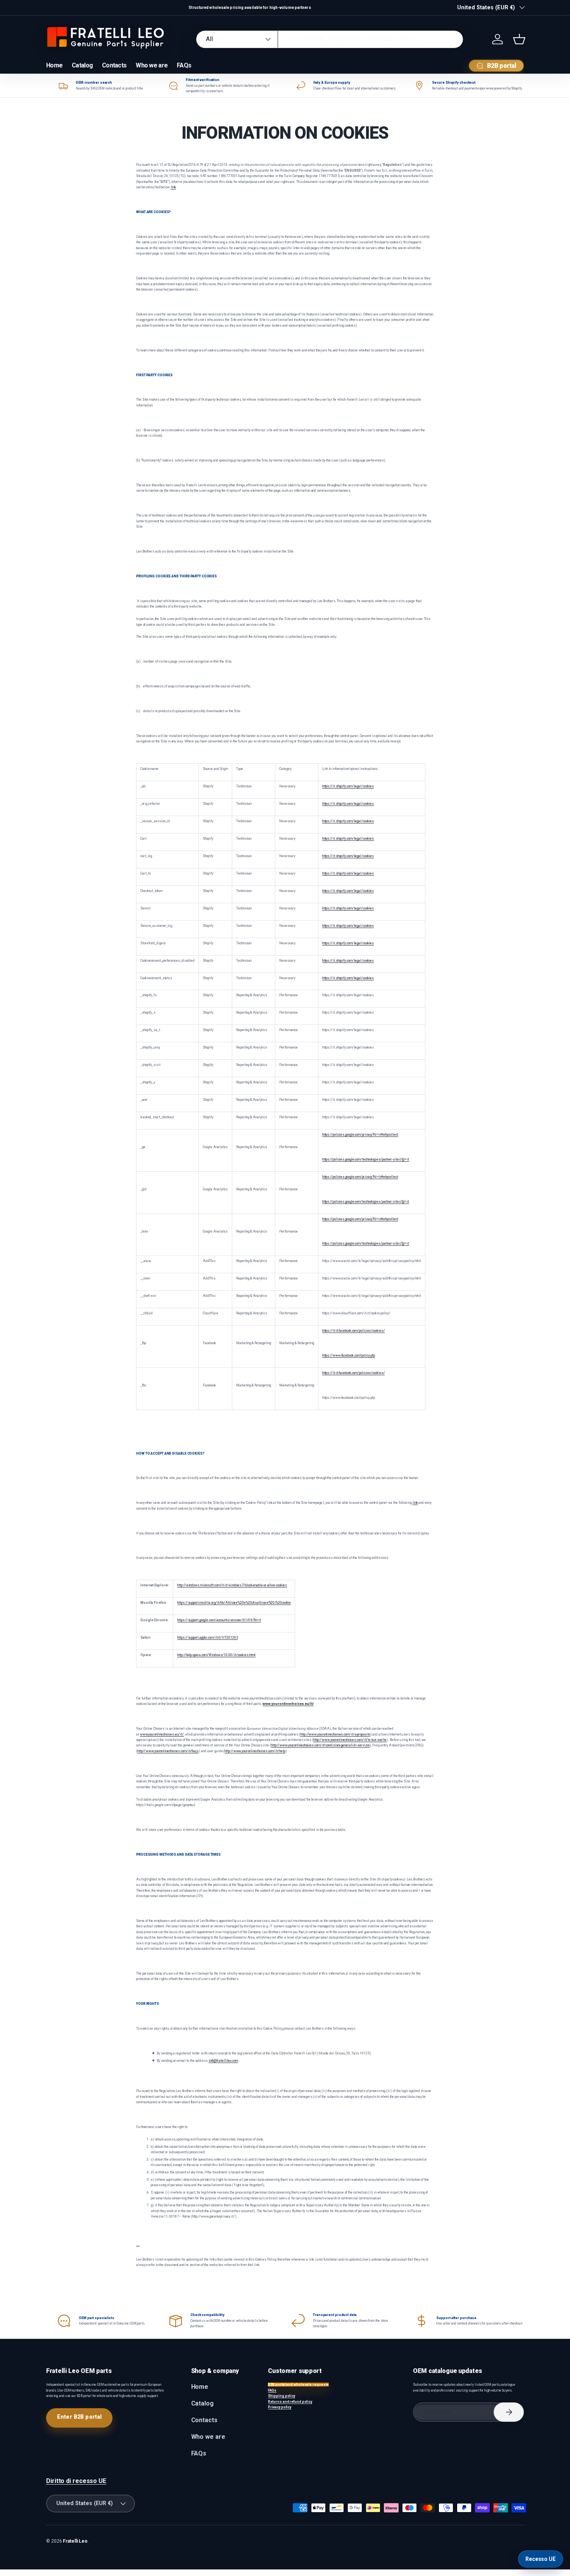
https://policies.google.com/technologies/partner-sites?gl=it (366, 1159)
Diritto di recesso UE (76, 2481)
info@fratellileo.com (223, 2061)
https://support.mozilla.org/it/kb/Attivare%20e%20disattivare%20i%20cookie (234, 1603)
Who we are (152, 65)
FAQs (184, 65)
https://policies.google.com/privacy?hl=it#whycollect (360, 1135)
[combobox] (330, 39)
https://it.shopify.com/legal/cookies (348, 786)
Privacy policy (280, 2407)
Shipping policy (282, 2396)
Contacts (114, 65)
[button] (519, 39)
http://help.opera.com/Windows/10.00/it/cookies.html (216, 1655)
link (173, 187)
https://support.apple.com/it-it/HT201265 (207, 1638)
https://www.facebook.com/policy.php (349, 1355)
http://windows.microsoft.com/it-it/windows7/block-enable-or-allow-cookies (232, 1585)
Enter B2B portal (79, 2417)
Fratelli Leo (75, 2541)
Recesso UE (541, 2559)
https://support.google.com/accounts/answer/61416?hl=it (219, 1620)
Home (54, 65)
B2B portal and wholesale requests (298, 2385)
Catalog (82, 65)
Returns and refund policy (290, 2402)
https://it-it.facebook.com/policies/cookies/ (354, 1331)
